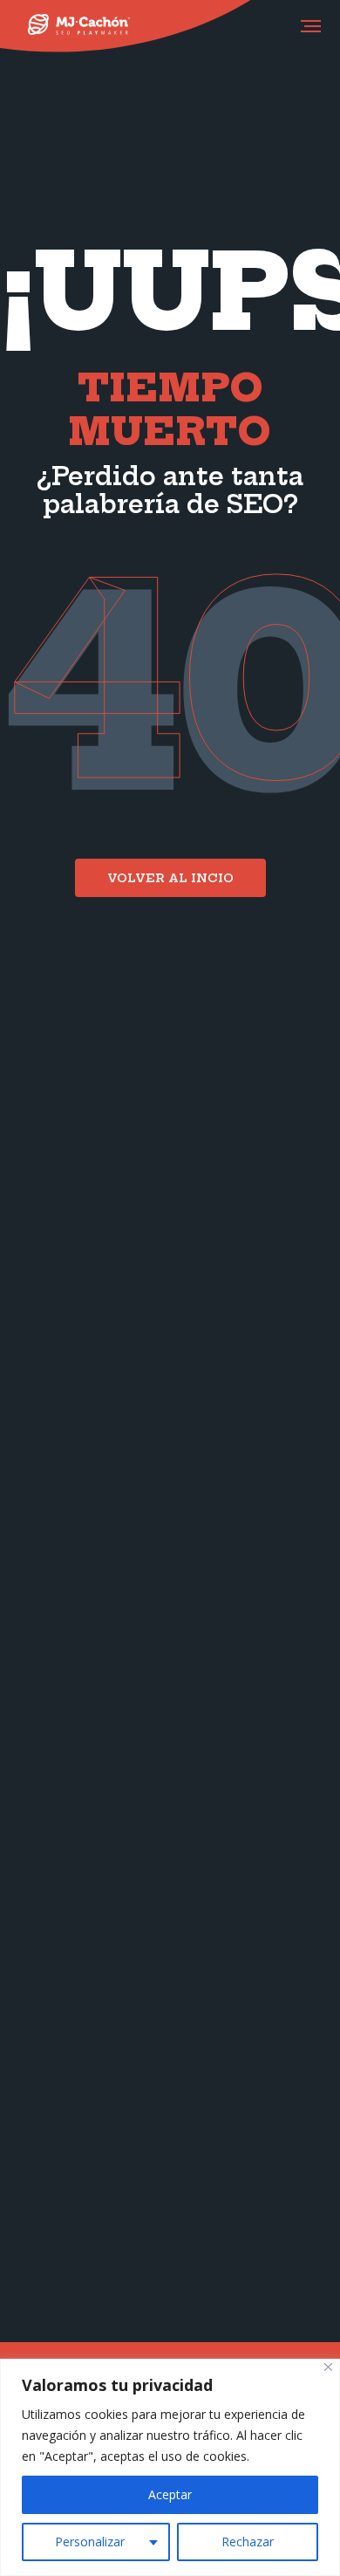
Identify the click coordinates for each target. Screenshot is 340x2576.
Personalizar (90, 2542)
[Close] (328, 2367)
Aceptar (170, 2494)
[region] (170, 2467)
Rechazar (248, 2542)
